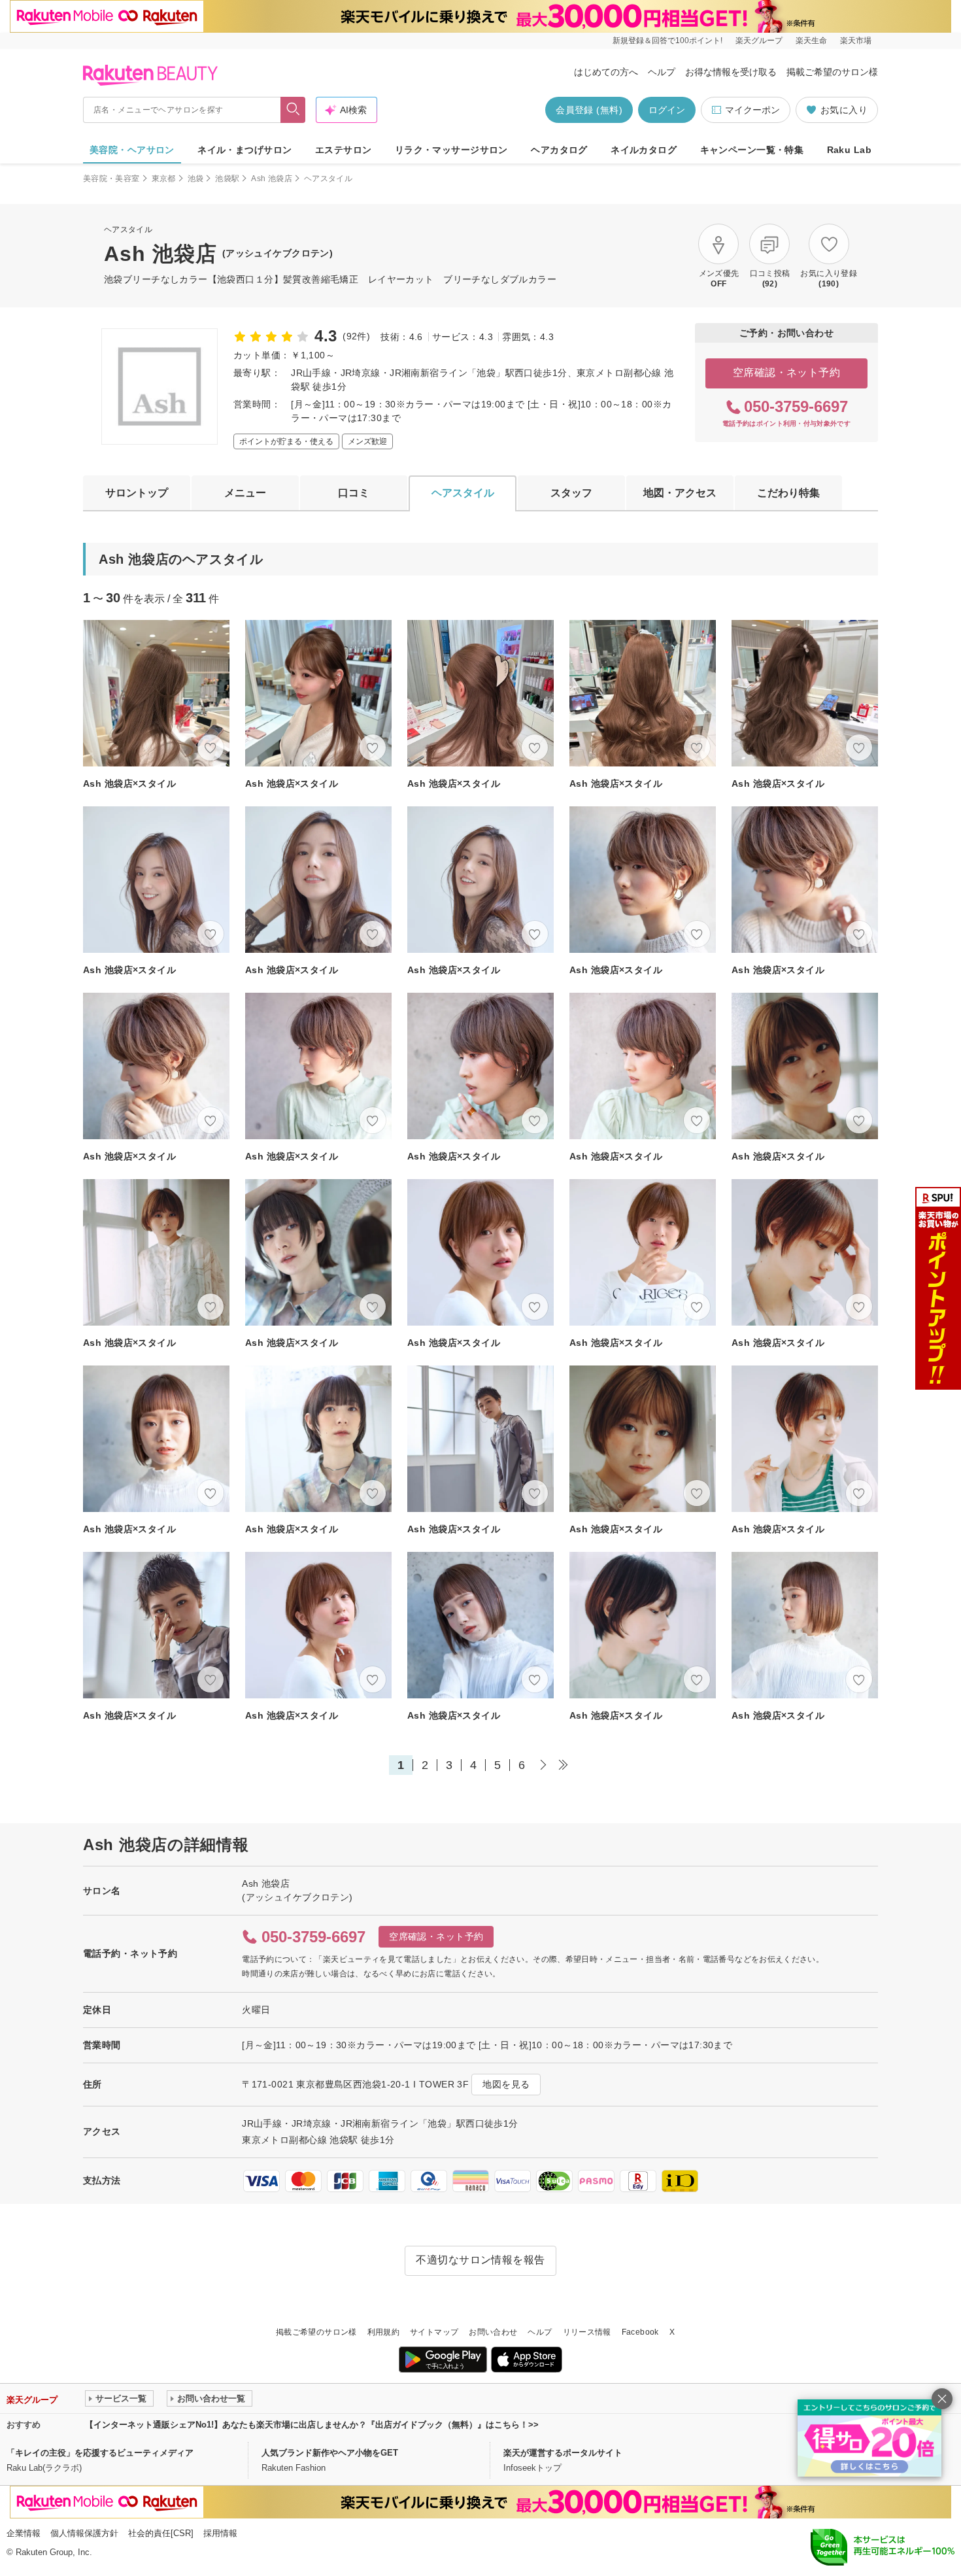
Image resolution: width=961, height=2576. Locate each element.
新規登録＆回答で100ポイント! (667, 41)
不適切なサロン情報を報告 (480, 2260)
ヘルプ (662, 72)
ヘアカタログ (559, 150)
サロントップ (137, 493)
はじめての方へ (606, 72)
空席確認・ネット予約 (787, 372)
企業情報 (24, 2533)
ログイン (667, 110)
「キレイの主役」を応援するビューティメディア (100, 2453)
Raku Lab (849, 150)
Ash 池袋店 (272, 179)
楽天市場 (856, 41)
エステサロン (344, 150)
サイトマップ (434, 2332)
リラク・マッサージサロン (451, 150)
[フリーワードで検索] (293, 110)
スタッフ (571, 493)
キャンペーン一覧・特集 (752, 150)
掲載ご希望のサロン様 (832, 72)
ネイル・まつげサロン (244, 150)
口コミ (354, 493)
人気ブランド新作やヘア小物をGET (330, 2453)
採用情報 (220, 2533)
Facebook (640, 2332)
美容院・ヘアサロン (132, 150)
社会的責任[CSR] (161, 2533)
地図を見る (506, 2084)
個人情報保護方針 (84, 2533)
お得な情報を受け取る (731, 72)
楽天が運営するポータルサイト (563, 2453)
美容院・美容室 (111, 179)
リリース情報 (587, 2332)
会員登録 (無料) (589, 110)
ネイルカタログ (644, 150)
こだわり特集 (788, 493)
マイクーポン (752, 110)
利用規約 (383, 2332)
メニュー (245, 493)
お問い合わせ (493, 2332)
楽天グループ (759, 41)
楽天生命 (811, 41)
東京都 (164, 179)
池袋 (196, 179)
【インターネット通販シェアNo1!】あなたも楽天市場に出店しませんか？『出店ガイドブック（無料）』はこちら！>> (312, 2425)
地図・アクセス (680, 493)
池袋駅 (227, 179)
